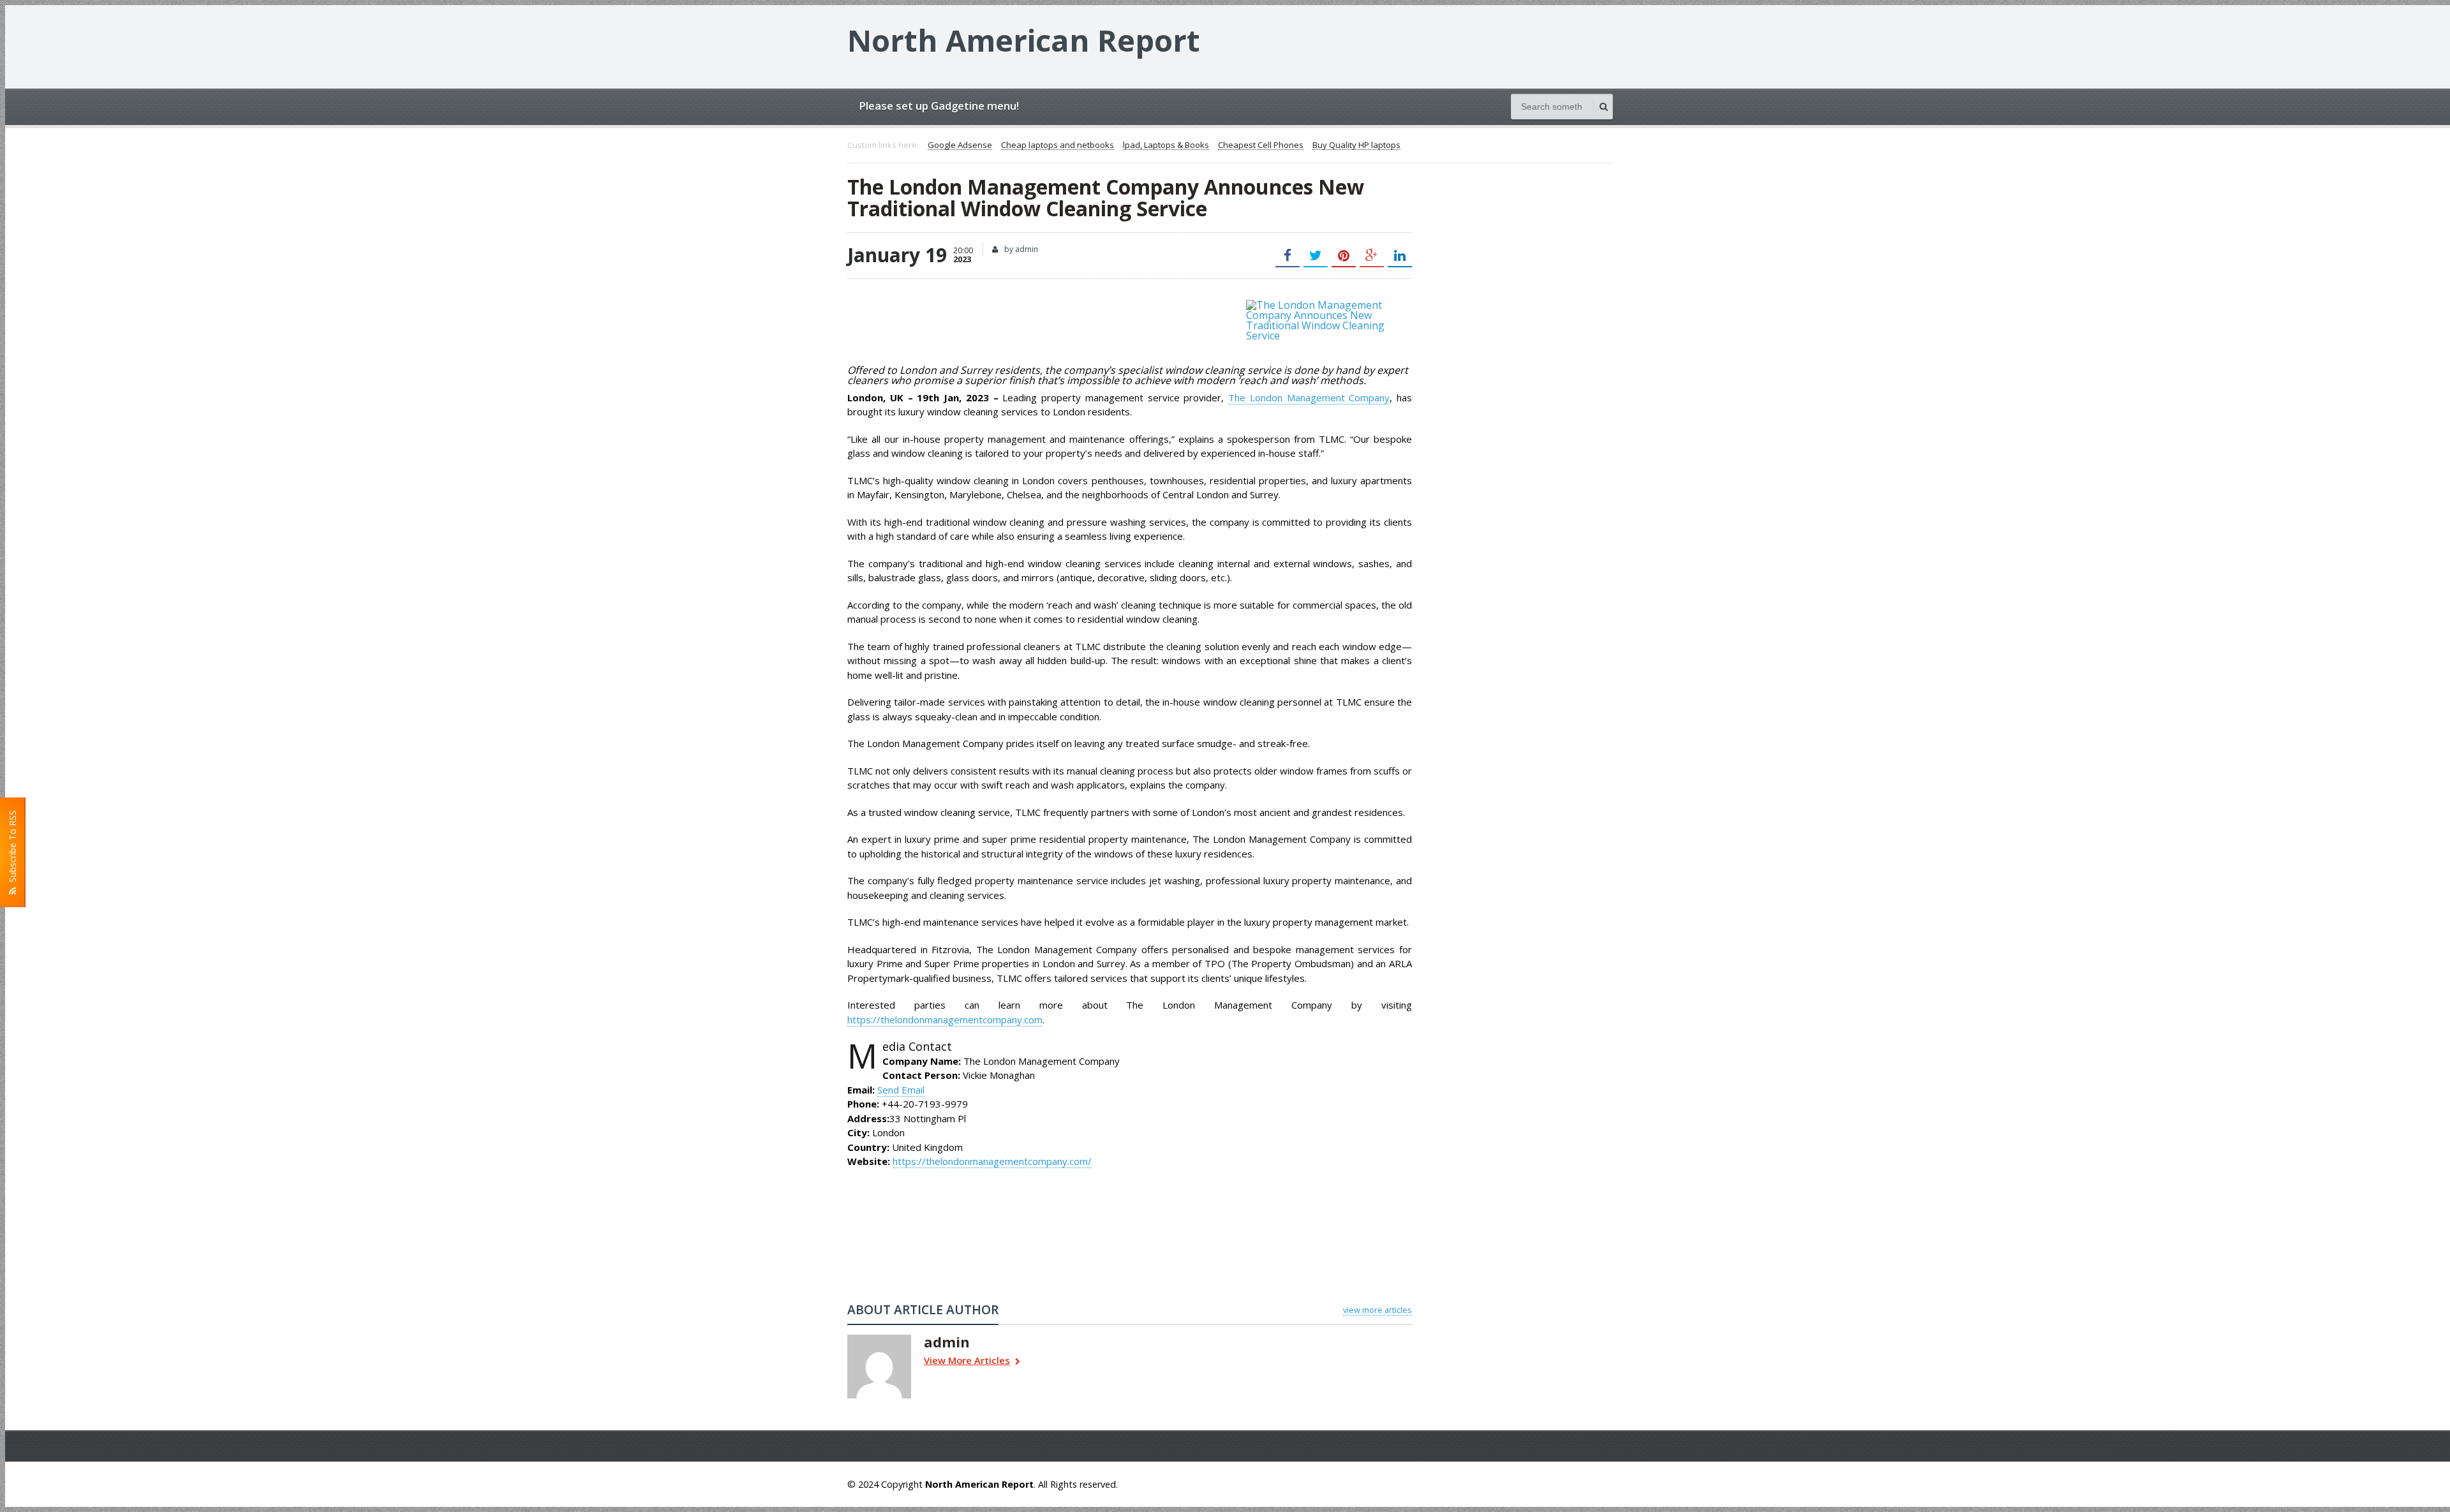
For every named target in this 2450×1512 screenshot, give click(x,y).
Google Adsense (960, 145)
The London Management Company (1309, 397)
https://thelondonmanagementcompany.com (945, 1019)
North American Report (1024, 40)
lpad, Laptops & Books (1166, 145)
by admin (1020, 249)
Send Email (901, 1090)
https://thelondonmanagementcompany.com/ (992, 1161)
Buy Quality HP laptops (1356, 145)
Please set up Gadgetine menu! (939, 106)
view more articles (1377, 1310)
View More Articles (967, 1361)
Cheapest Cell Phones (1261, 145)
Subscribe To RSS (12, 849)
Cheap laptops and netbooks (1058, 145)
